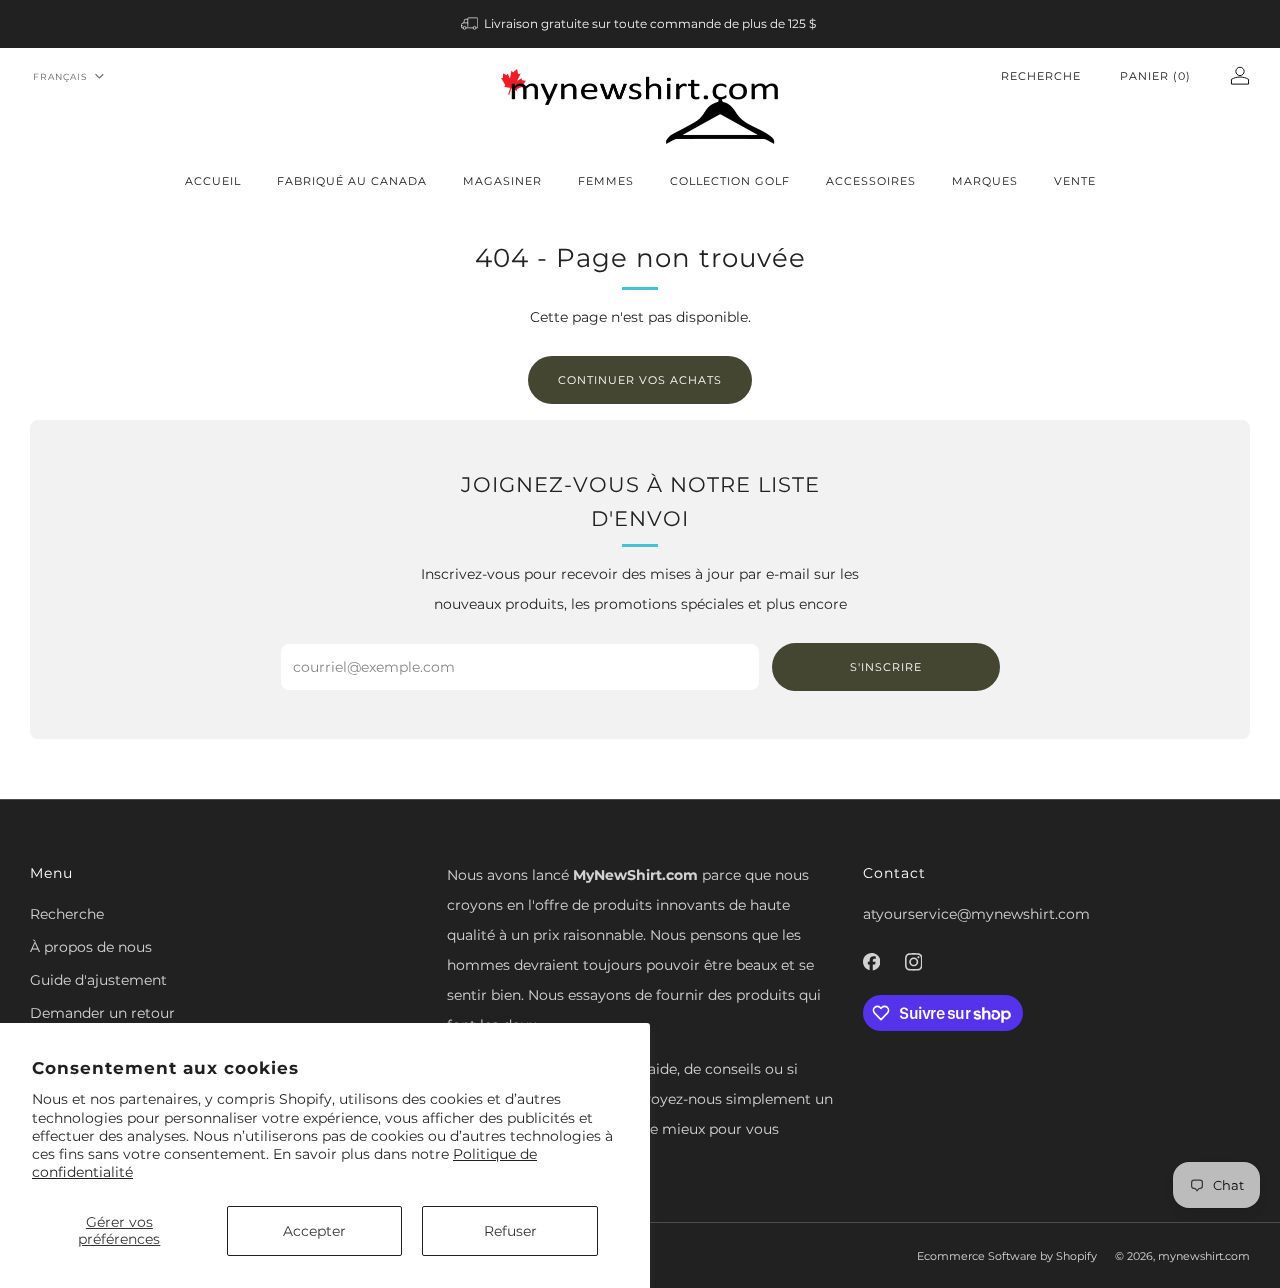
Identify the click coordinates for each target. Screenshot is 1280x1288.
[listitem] (640, 24)
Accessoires (871, 181)
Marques (985, 181)
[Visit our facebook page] (872, 962)
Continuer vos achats (640, 380)
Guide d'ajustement (98, 980)
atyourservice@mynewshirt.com (976, 914)
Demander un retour (102, 1013)
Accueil (213, 181)
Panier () (1155, 76)
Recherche (1041, 76)
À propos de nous (91, 947)
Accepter (314, 1231)
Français (60, 76)
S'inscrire (886, 667)
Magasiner (502, 181)
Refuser (510, 1231)
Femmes (606, 181)
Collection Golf (730, 181)
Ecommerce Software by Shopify (1007, 1256)
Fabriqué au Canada (352, 181)
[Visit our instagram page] (914, 962)
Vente (1075, 181)
